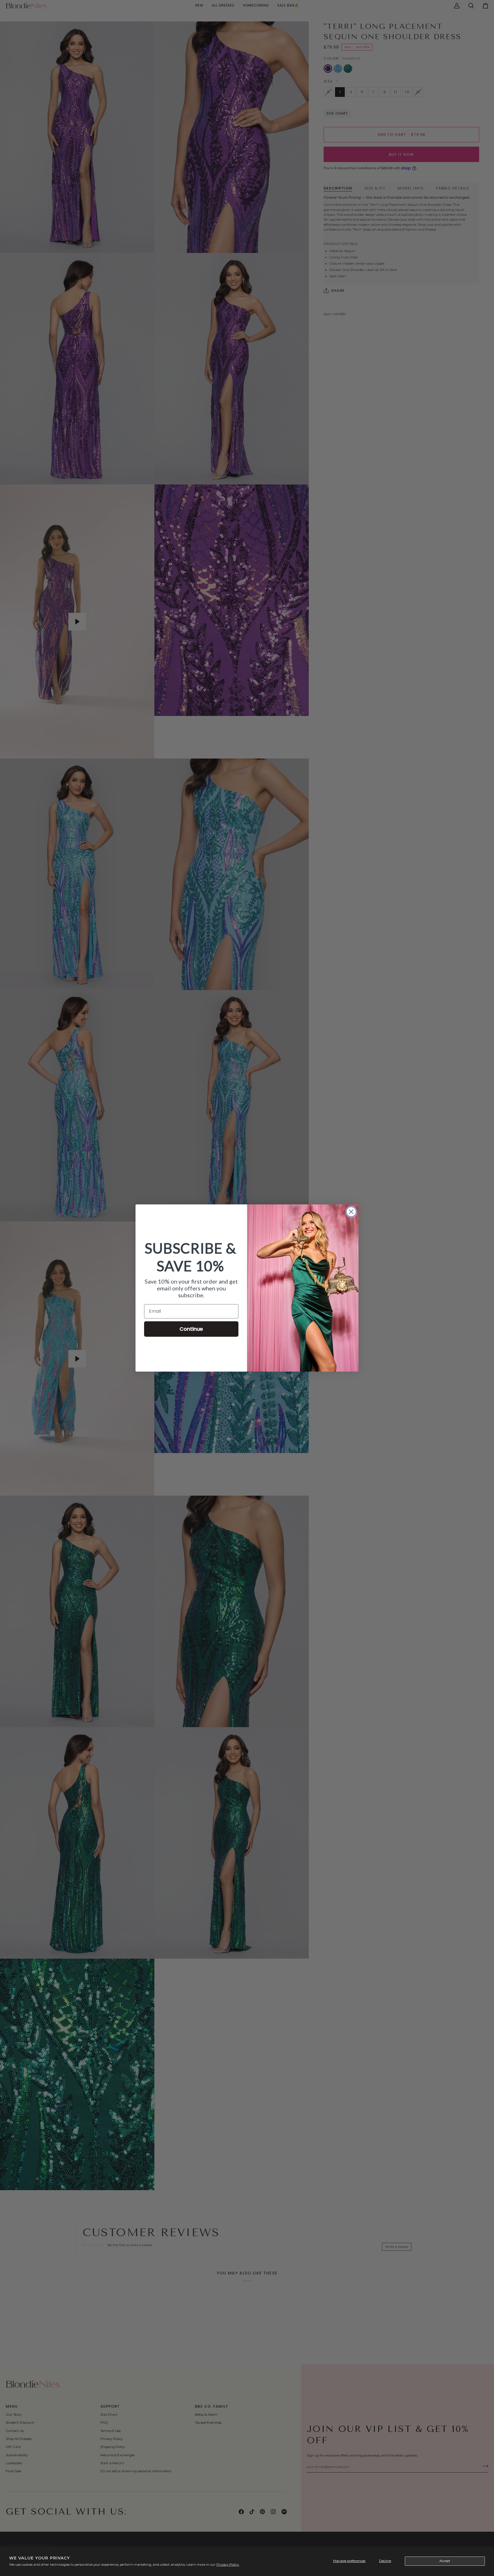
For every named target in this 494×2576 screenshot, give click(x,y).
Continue (191, 1329)
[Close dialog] (351, 1212)
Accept (445, 2561)
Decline (385, 2561)
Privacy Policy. (228, 2565)
